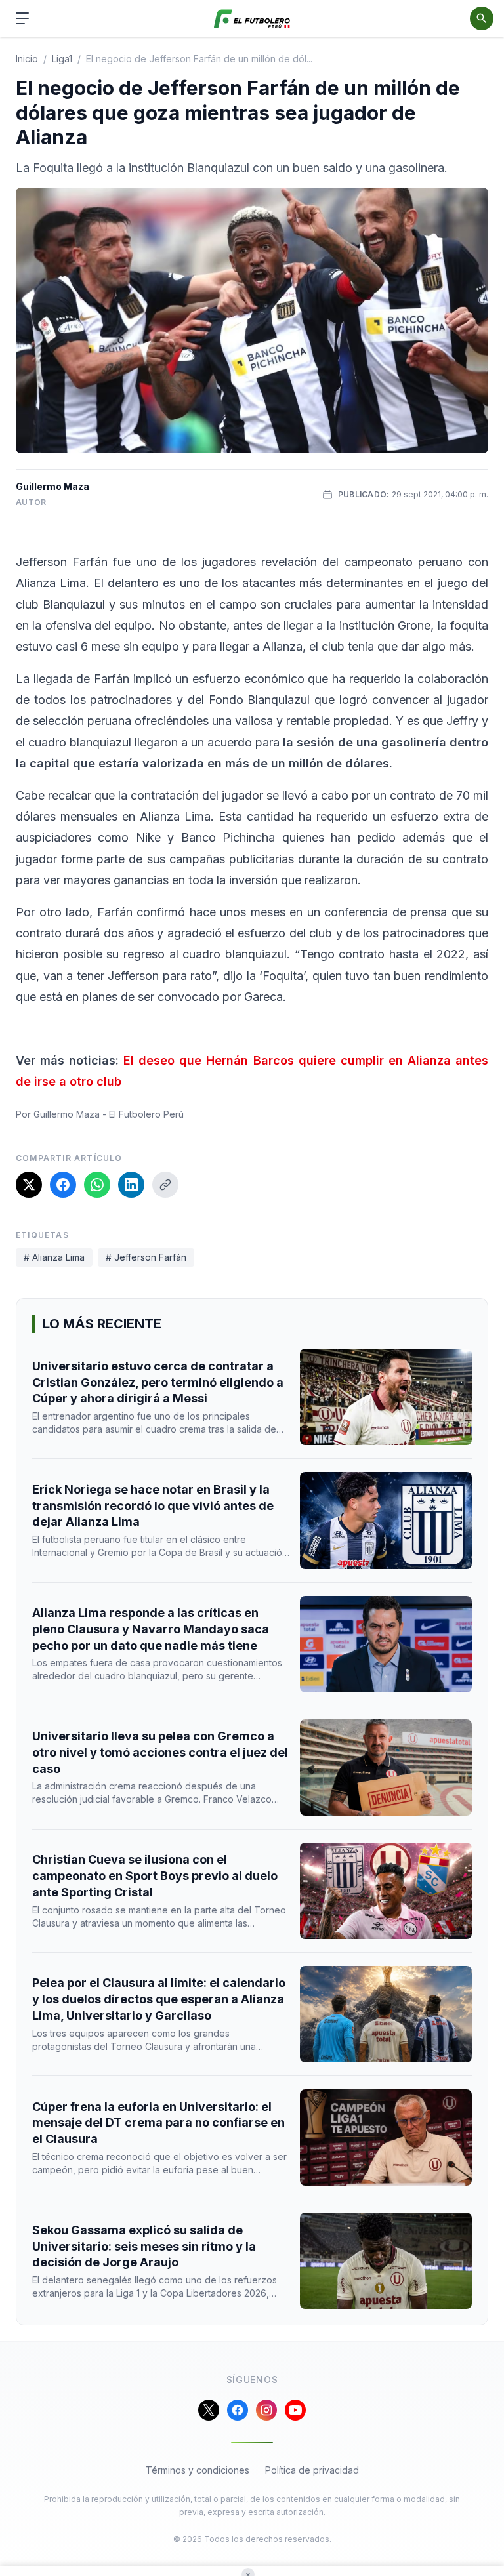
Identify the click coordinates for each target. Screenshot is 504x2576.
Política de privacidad (312, 2470)
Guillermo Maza (52, 486)
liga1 (62, 59)
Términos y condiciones (198, 2470)
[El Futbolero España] (252, 19)
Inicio (27, 59)
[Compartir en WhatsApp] (97, 1185)
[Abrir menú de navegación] (22, 18)
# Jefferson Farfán (146, 1257)
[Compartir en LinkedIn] (131, 1185)
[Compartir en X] (29, 1185)
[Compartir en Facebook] (63, 1185)
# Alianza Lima (54, 1257)
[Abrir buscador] (482, 18)
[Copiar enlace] (165, 1185)
